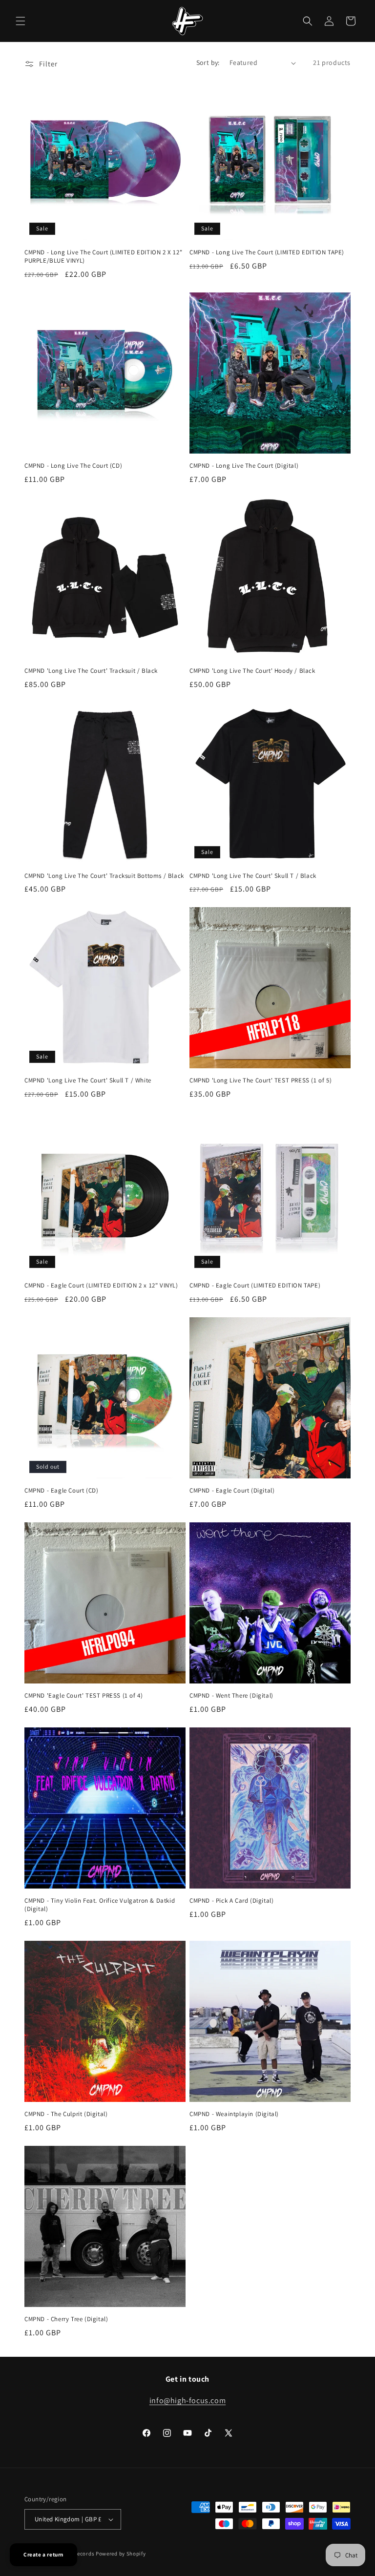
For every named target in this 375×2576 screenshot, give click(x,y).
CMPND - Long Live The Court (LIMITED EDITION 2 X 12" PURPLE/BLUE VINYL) (103, 257)
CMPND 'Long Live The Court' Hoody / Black (252, 671)
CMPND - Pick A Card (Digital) (231, 1901)
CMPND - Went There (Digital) (231, 1696)
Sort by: (208, 62)
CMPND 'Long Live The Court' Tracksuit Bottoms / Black (104, 876)
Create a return (43, 2555)
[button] (21, 21)
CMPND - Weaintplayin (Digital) (234, 2114)
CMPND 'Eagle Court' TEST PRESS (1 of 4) (83, 1696)
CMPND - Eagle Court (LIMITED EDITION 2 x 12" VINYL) (101, 1286)
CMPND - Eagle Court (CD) (61, 1491)
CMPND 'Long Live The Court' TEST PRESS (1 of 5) (260, 1080)
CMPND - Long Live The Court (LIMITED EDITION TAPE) (267, 252)
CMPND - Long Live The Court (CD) (73, 466)
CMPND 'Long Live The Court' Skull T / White (88, 1080)
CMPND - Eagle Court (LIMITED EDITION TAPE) (255, 1286)
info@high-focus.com (187, 2400)
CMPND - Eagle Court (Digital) (232, 1491)
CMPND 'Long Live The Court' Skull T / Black (253, 876)
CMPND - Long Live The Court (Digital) (244, 466)
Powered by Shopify (121, 2554)
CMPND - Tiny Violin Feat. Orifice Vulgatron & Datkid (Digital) (100, 1905)
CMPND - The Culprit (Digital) (66, 2114)
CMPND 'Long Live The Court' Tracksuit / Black (91, 671)
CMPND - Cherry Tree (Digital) (66, 2319)
